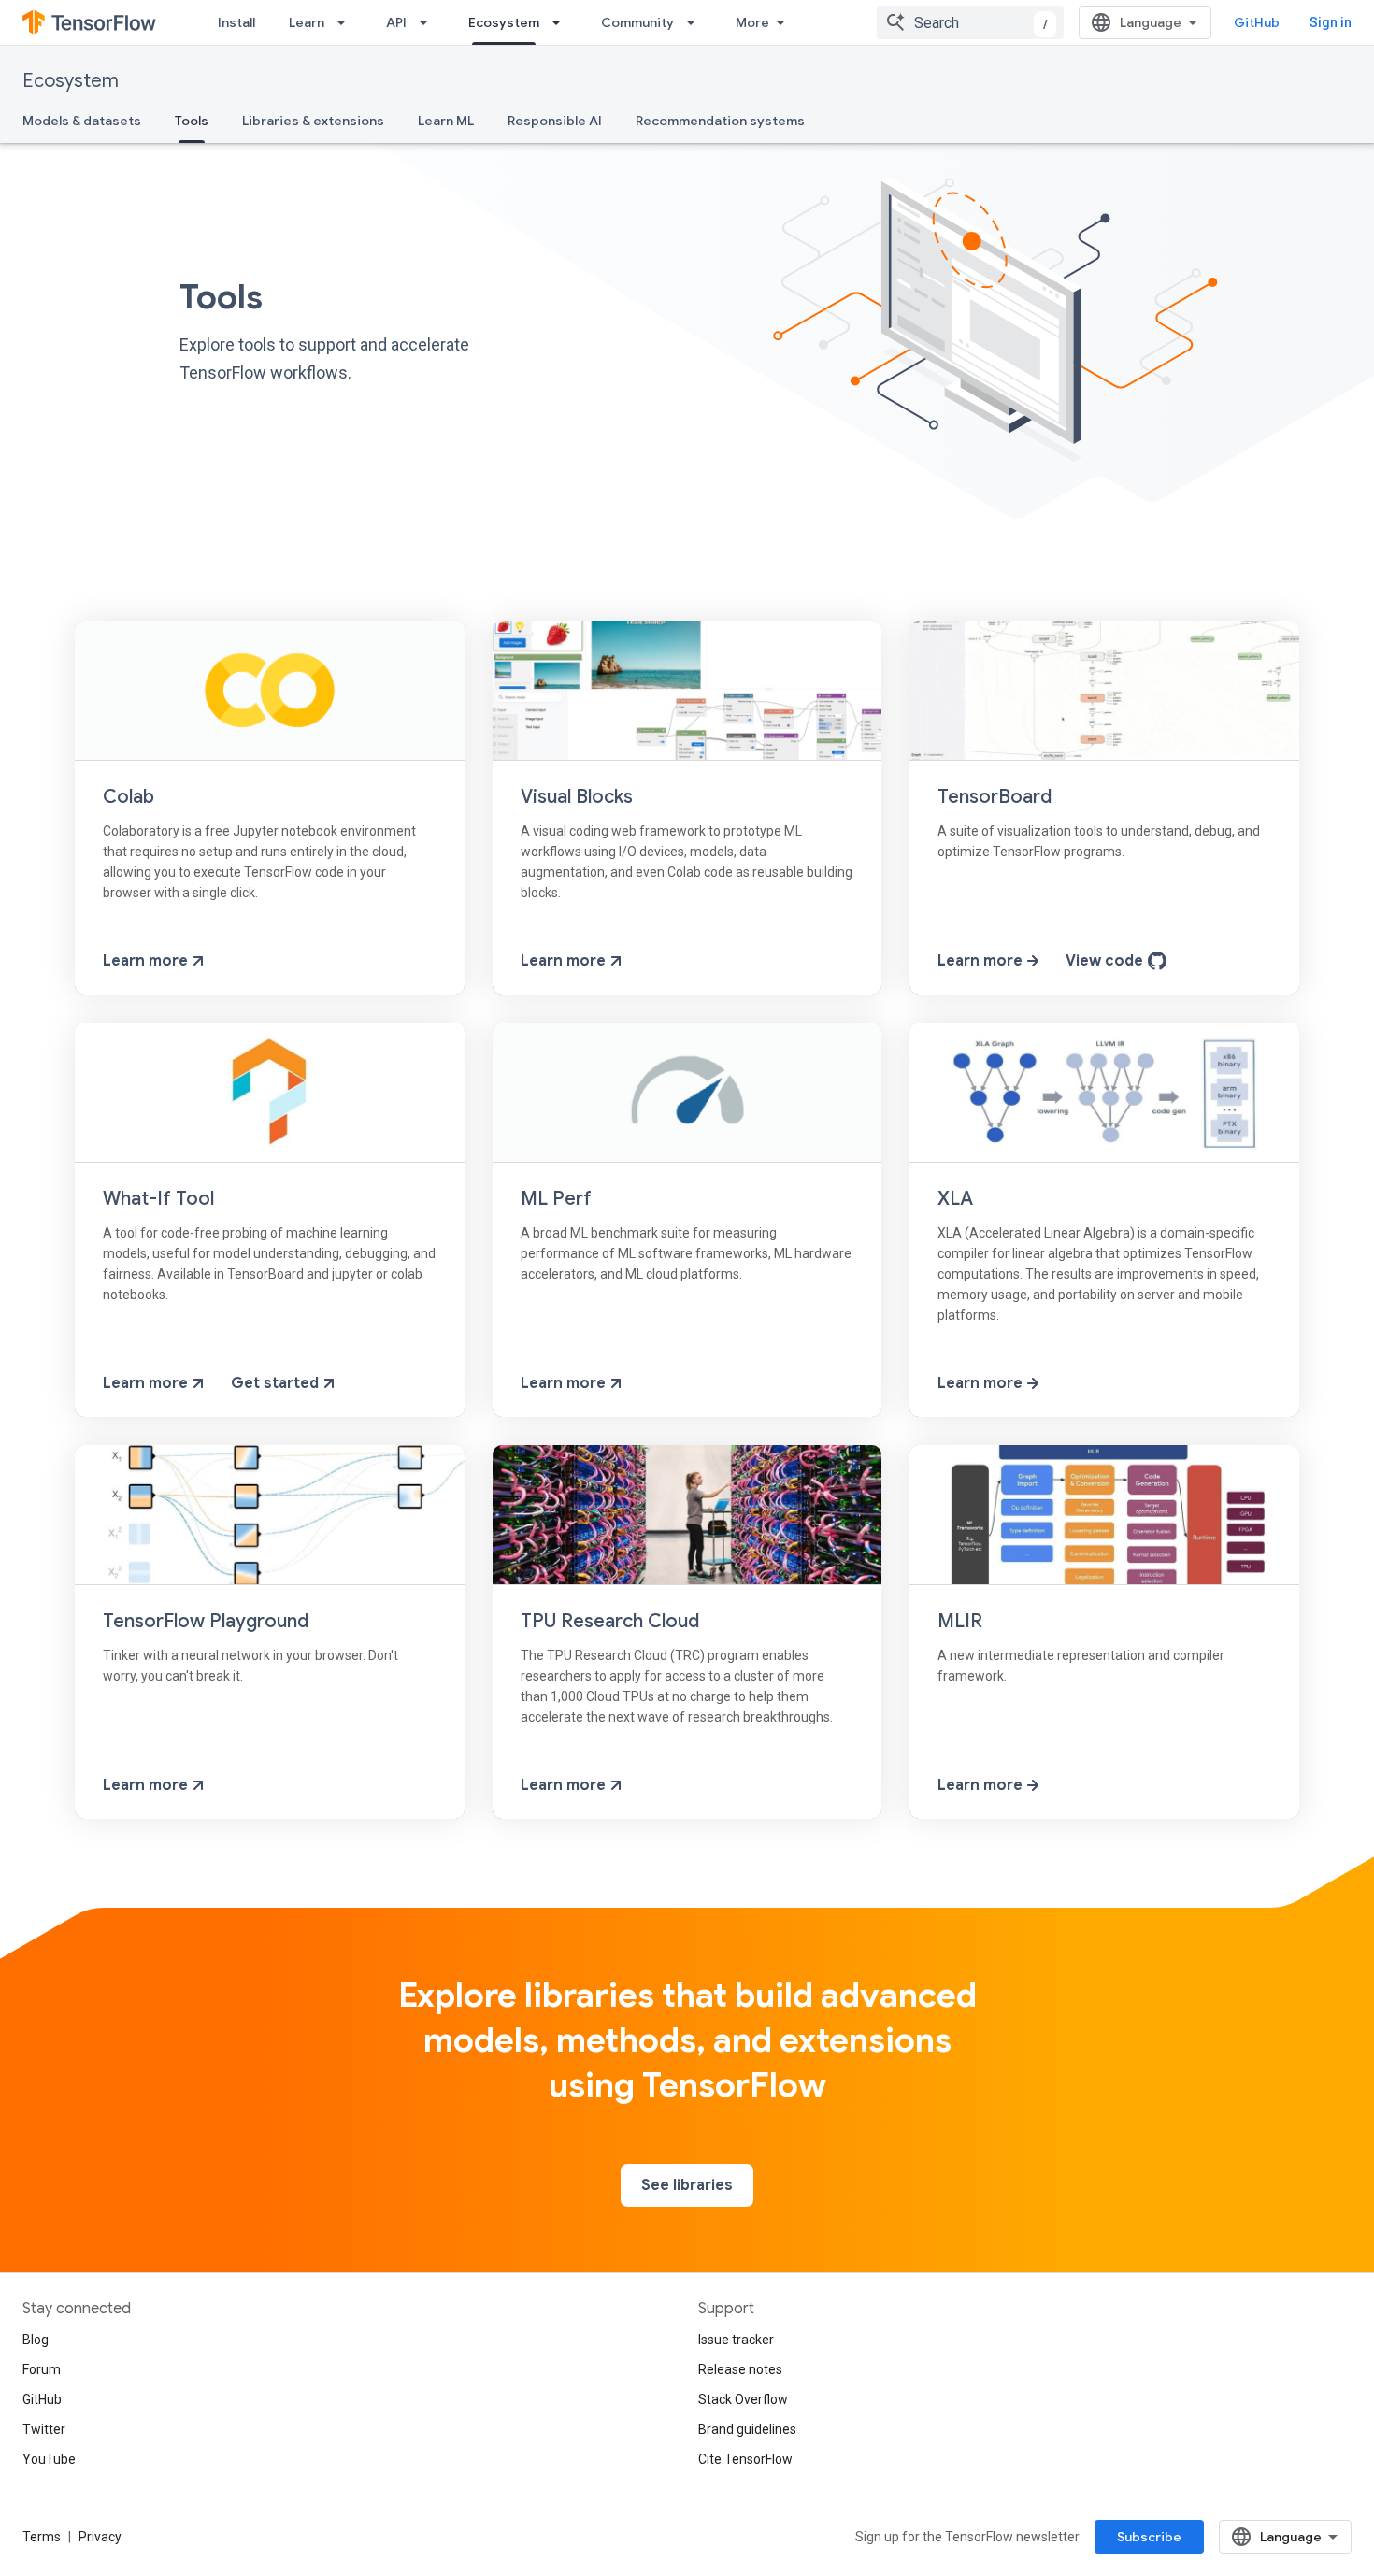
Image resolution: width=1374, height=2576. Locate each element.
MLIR (960, 1621)
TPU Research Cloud (610, 1621)
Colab (129, 797)
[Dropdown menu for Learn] (347, 22)
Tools (192, 121)
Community (637, 22)
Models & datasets (82, 121)
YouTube (49, 2459)
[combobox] (970, 22)
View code (1106, 961)
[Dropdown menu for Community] (696, 22)
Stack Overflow (743, 2399)
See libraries (687, 2185)
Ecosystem (504, 22)
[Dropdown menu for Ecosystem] (562, 22)
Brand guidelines (747, 2429)
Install (236, 22)
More (752, 22)
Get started (277, 1383)
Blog (36, 2340)
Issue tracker (736, 2340)
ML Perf (556, 1199)
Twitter (44, 2429)
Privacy (100, 2537)
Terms (42, 2537)
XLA (955, 1199)
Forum (42, 2369)
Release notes (740, 2369)
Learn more (147, 961)
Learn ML (446, 121)
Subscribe (1149, 2537)
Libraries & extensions (313, 121)
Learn (307, 22)
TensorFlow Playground (206, 1621)
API (396, 22)
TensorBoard (995, 797)
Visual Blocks (577, 797)
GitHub (1257, 22)
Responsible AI (555, 121)
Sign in (1331, 22)
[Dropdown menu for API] (429, 22)
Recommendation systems (720, 121)
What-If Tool (158, 1199)
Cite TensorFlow (745, 2459)
